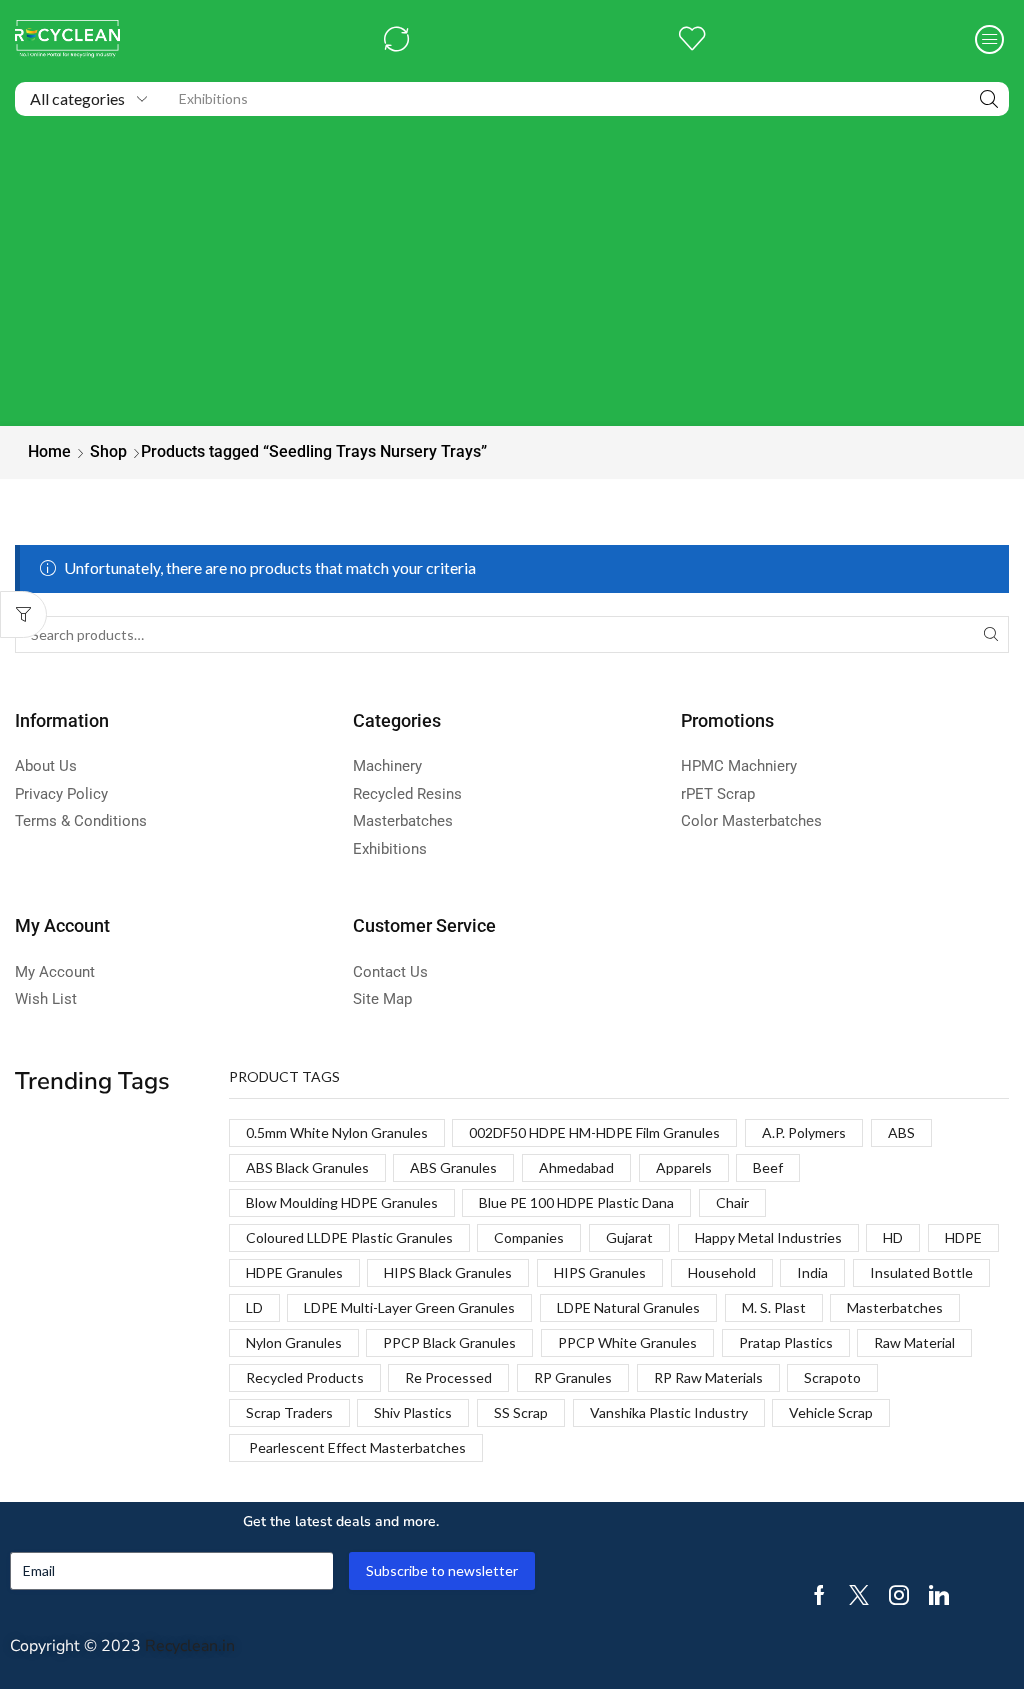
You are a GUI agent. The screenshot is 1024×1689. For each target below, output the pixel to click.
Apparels (684, 1167)
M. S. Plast (774, 1307)
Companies (529, 1237)
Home (49, 451)
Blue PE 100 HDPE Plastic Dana (576, 1202)
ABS (901, 1132)
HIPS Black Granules (448, 1272)
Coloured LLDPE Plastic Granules (349, 1237)
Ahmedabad (576, 1167)
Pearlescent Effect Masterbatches (356, 1447)
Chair (732, 1202)
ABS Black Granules (307, 1167)
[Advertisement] (512, 276)
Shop (108, 451)
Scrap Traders (289, 1412)
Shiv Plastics (413, 1412)
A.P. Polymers (804, 1132)
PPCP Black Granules (449, 1342)
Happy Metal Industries (768, 1237)
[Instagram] (899, 1595)
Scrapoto (832, 1377)
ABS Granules (453, 1167)
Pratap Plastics (786, 1342)
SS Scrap (521, 1412)
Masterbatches (895, 1307)
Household (722, 1272)
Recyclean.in (190, 1646)
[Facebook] (819, 1595)
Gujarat (629, 1237)
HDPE (963, 1237)
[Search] (989, 99)
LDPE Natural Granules (628, 1307)
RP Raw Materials (708, 1377)
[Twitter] (859, 1595)
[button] (396, 39)
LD (254, 1307)
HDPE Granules (294, 1272)
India (812, 1272)
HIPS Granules (600, 1272)
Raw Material (914, 1342)
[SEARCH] (990, 634)
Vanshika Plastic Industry (669, 1412)
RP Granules (573, 1377)
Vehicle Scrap (831, 1412)
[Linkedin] (939, 1595)
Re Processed (448, 1377)
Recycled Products (305, 1377)
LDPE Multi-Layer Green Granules (409, 1307)
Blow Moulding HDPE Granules (342, 1202)
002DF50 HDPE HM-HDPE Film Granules (594, 1132)
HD (893, 1237)
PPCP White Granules (627, 1342)
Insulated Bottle (921, 1272)
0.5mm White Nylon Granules (337, 1132)
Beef (768, 1167)
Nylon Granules (294, 1342)
